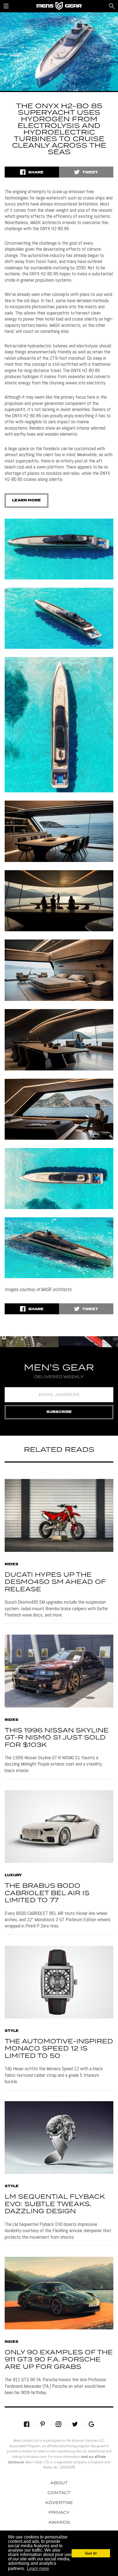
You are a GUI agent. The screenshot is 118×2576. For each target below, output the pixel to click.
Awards (59, 2523)
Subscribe (59, 1412)
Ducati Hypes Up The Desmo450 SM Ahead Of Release (55, 1582)
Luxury (13, 1875)
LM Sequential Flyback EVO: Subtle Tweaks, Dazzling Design (55, 2204)
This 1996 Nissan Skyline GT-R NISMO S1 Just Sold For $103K (57, 1738)
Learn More (26, 500)
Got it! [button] (91, 2553)
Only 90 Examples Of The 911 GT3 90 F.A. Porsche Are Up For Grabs (59, 2360)
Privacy (59, 2513)
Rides (12, 1564)
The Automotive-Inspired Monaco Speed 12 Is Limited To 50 (59, 2049)
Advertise (59, 2503)
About (59, 2483)
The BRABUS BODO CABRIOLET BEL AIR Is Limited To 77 (47, 1893)
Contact (59, 2493)
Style (12, 2031)
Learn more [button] (38, 2568)
